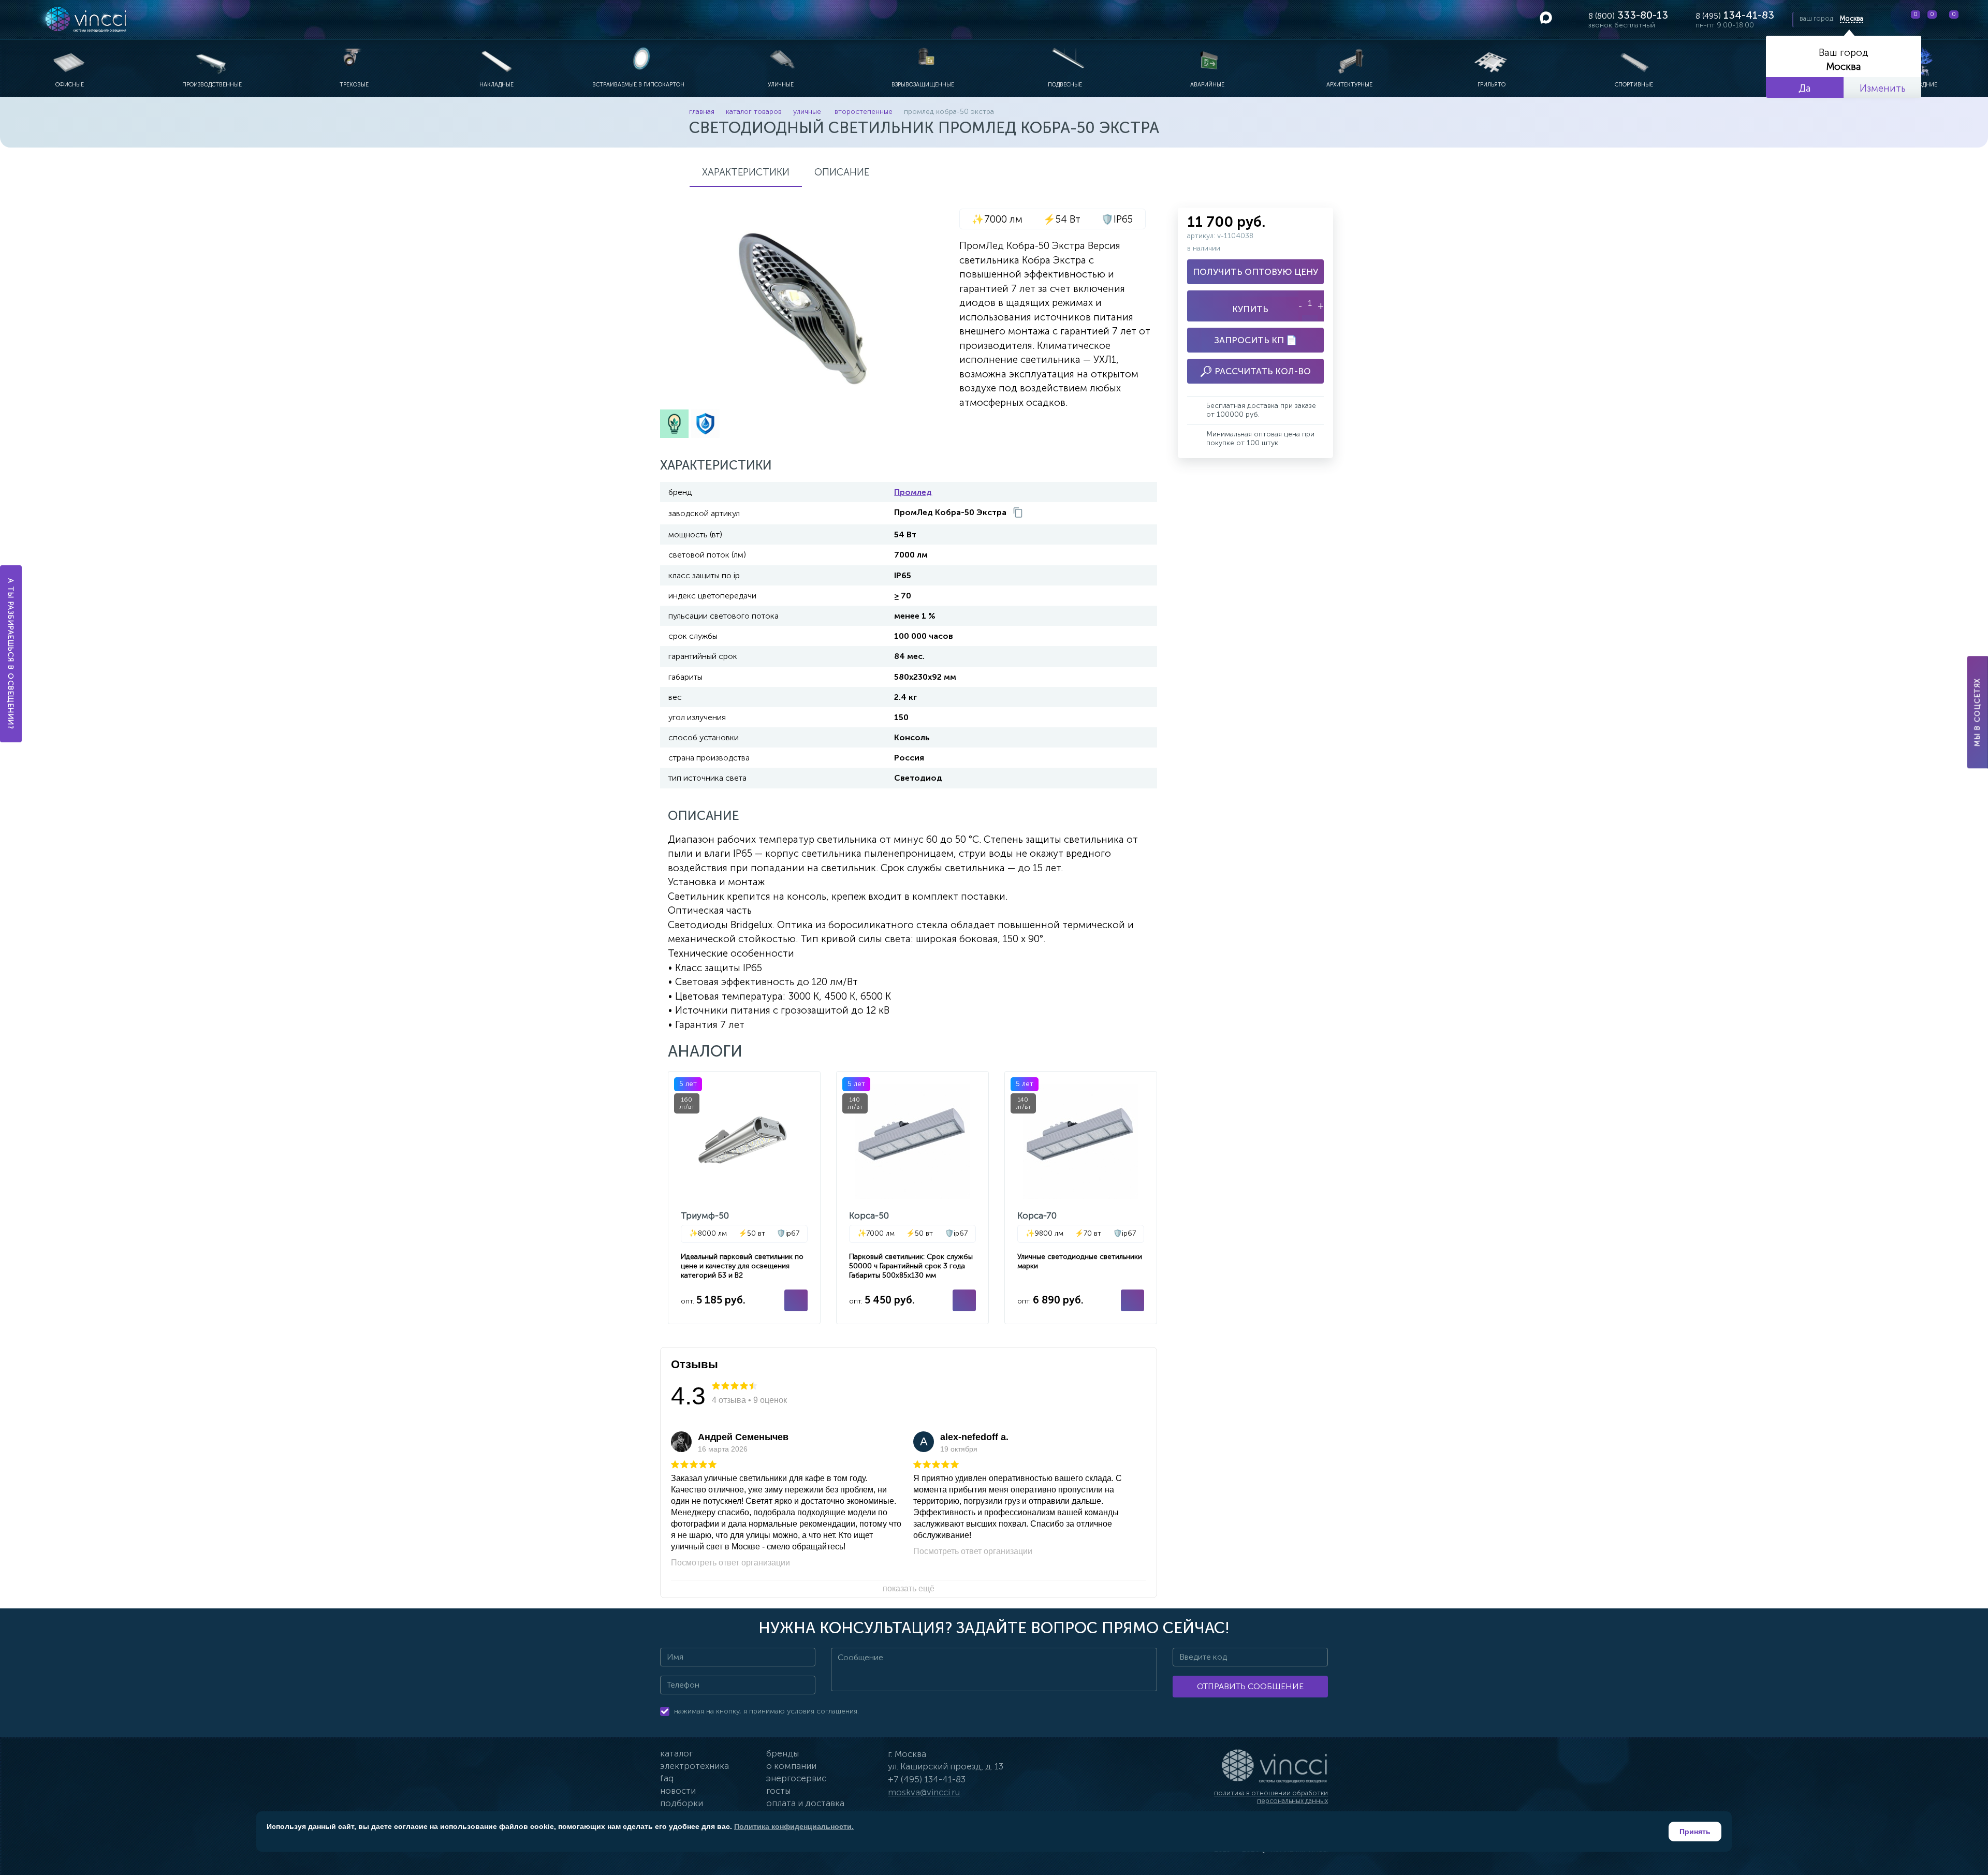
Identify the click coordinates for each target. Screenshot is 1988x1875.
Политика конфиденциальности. (794, 1826)
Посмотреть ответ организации (730, 1563)
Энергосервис (796, 1778)
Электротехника (695, 1766)
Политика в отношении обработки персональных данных (1271, 1797)
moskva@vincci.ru (924, 1792)
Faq (667, 1778)
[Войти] (1972, 20)
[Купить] (796, 1300)
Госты (778, 1791)
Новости (678, 1791)
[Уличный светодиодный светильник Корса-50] (912, 1197)
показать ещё (909, 1588)
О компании (791, 1766)
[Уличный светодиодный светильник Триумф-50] (744, 1197)
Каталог (676, 1753)
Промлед (913, 492)
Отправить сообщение (1250, 1686)
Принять (1695, 1832)
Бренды (783, 1753)
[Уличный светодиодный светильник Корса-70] (1081, 1197)
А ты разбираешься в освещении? (11, 654)
